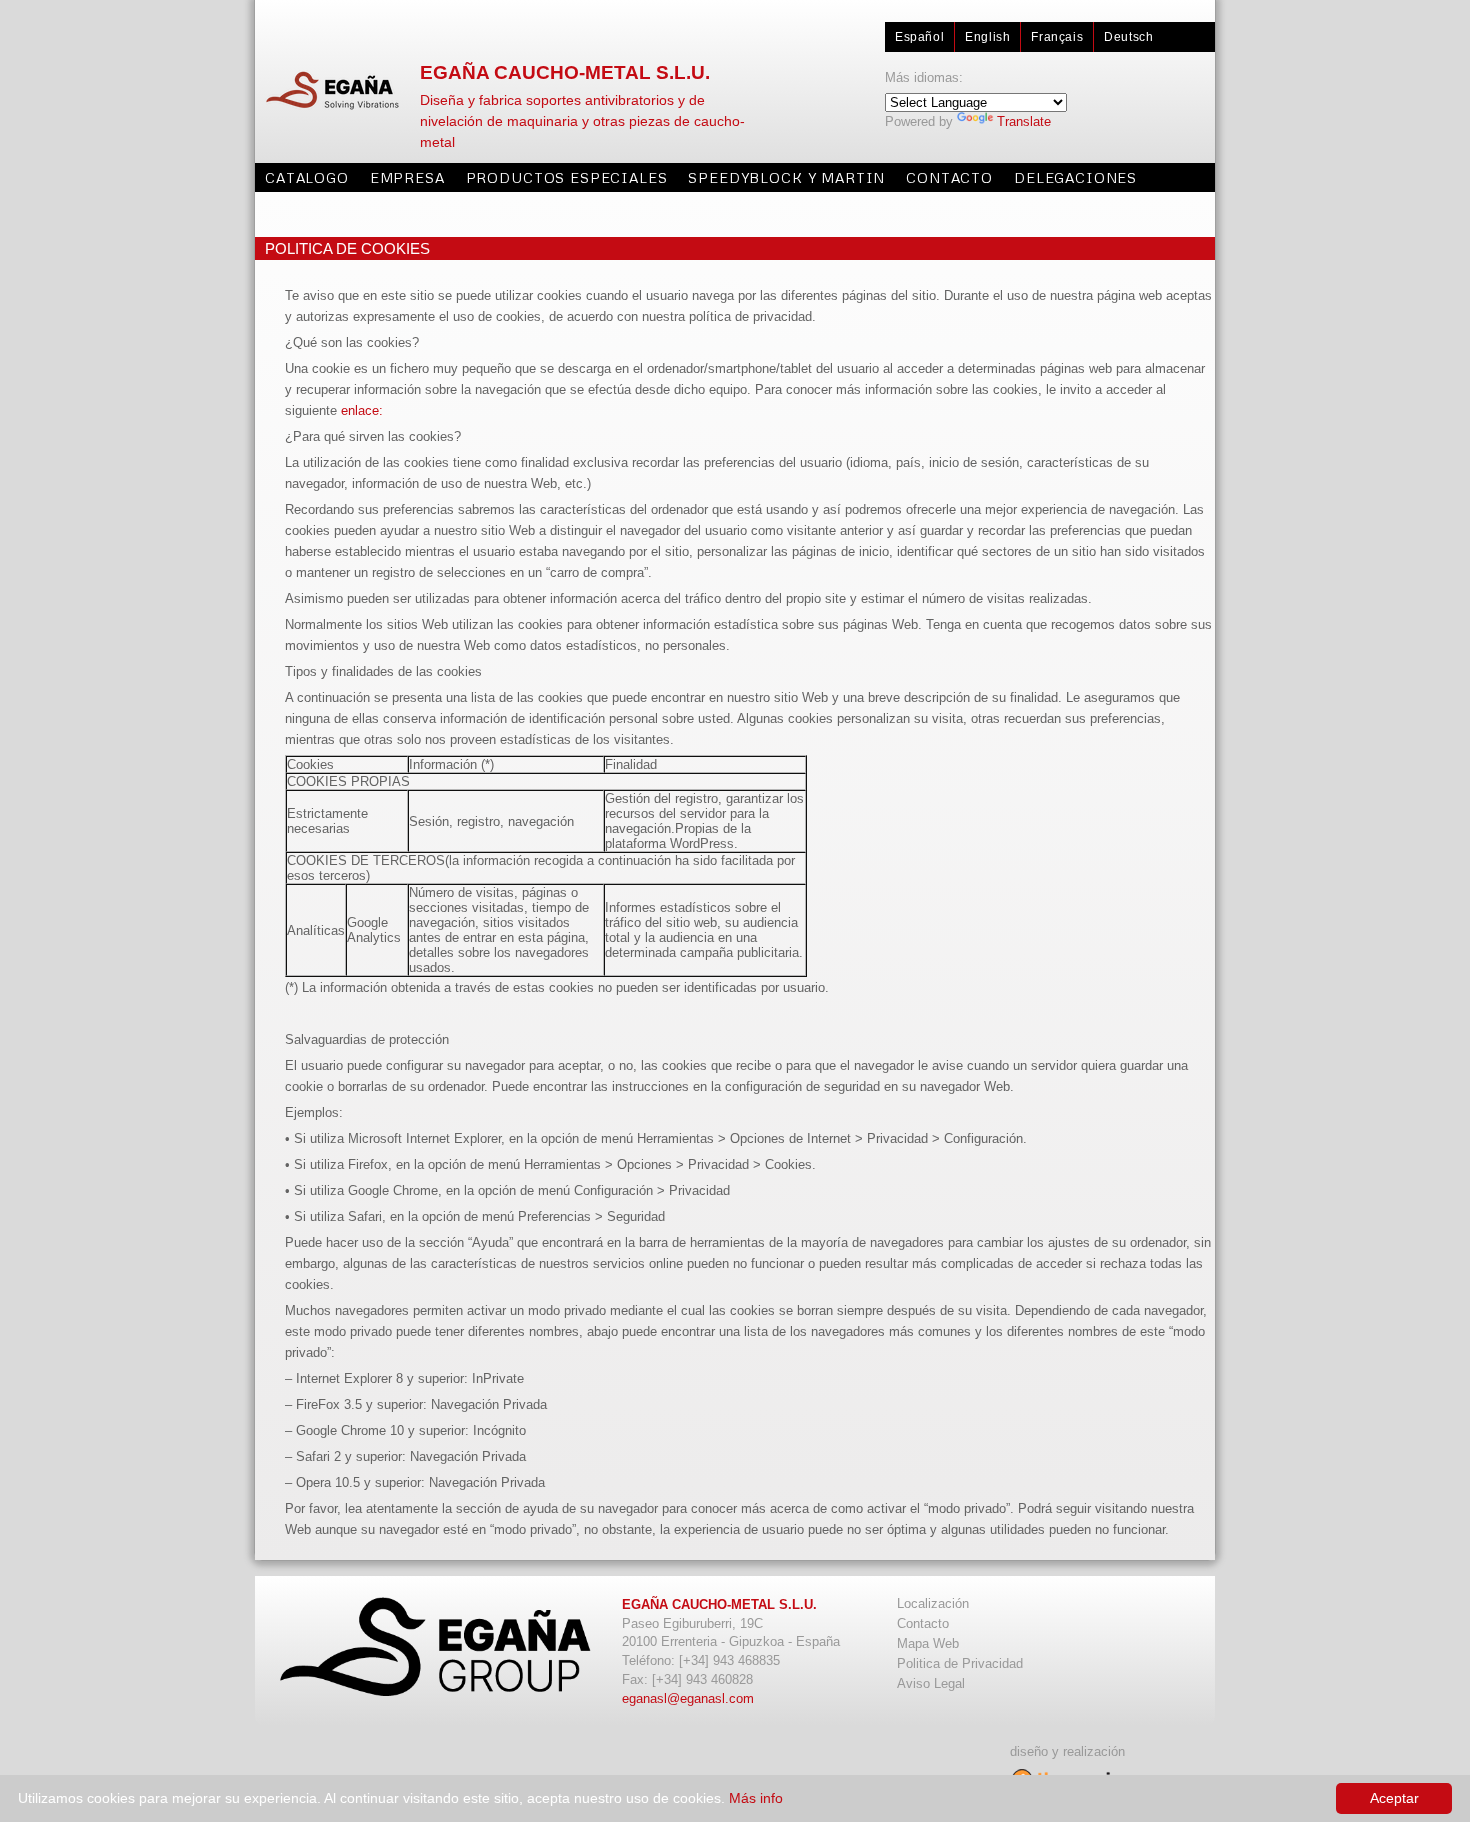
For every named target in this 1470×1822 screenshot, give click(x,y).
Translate (1024, 121)
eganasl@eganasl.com (688, 1698)
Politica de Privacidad (960, 1663)
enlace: (362, 410)
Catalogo (307, 177)
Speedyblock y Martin (786, 177)
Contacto (949, 177)
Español (919, 37)
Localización (933, 1603)
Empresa (407, 177)
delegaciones (1075, 177)
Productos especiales (567, 177)
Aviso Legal (931, 1683)
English (987, 37)
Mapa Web (928, 1643)
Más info (756, 1798)
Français (1057, 37)
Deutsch (1128, 37)
